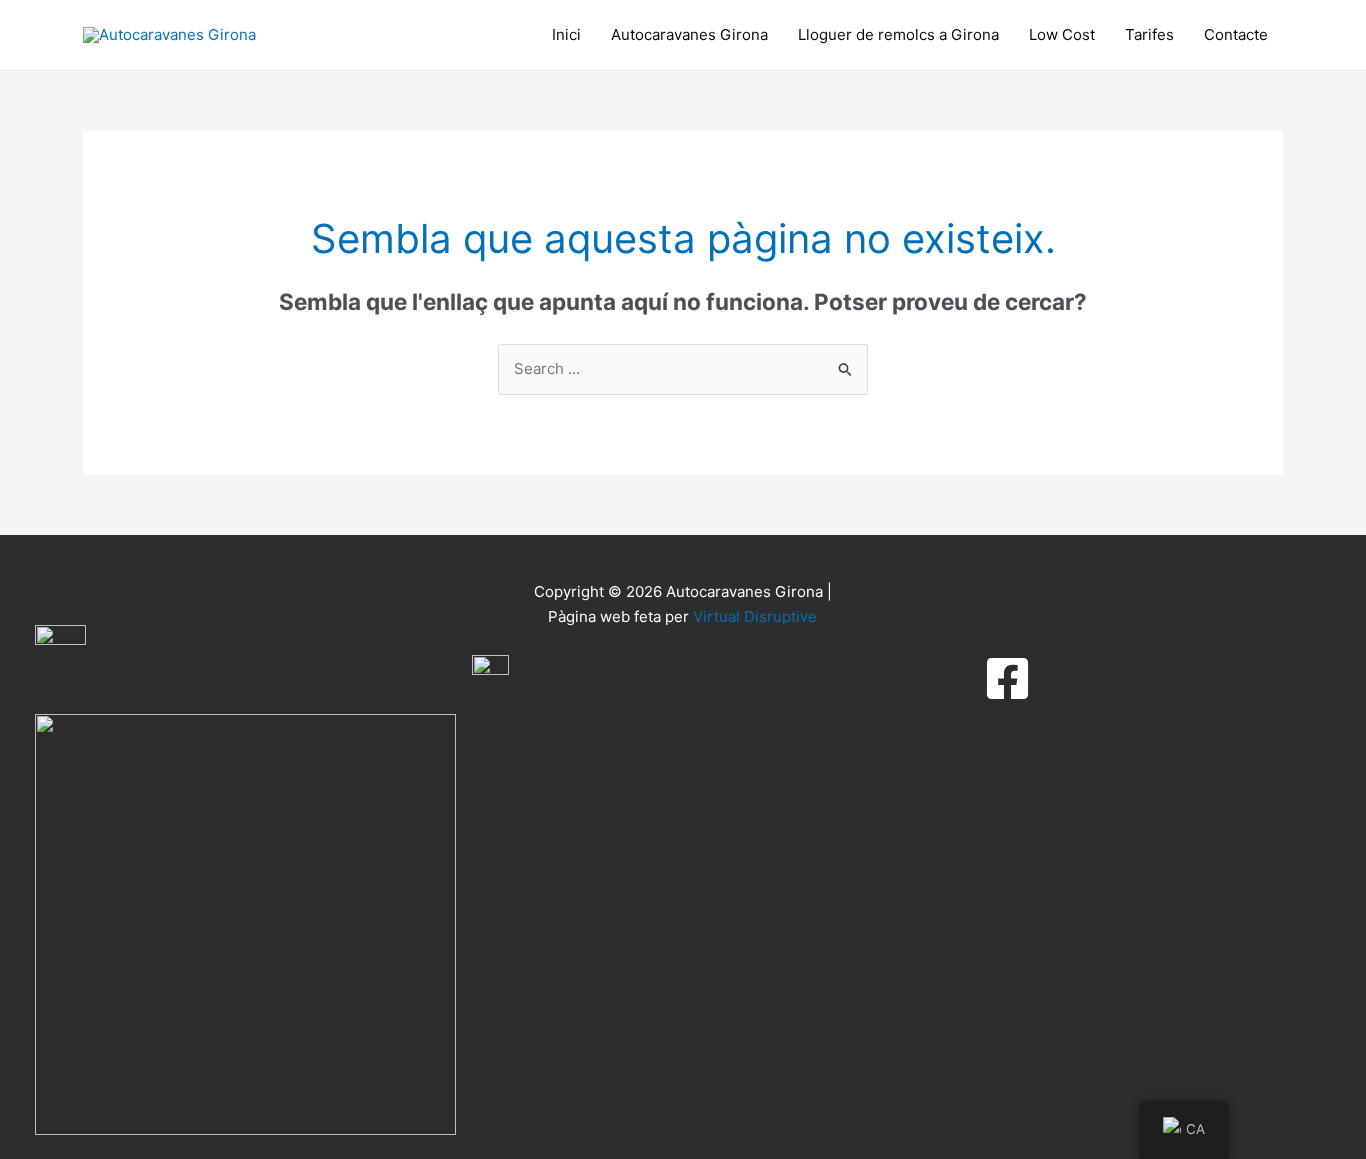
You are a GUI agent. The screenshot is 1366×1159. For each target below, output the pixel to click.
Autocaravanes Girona (689, 34)
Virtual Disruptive (755, 616)
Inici (566, 34)
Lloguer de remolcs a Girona (898, 34)
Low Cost (1062, 34)
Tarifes (1149, 34)
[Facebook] (1007, 678)
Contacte (1236, 34)
